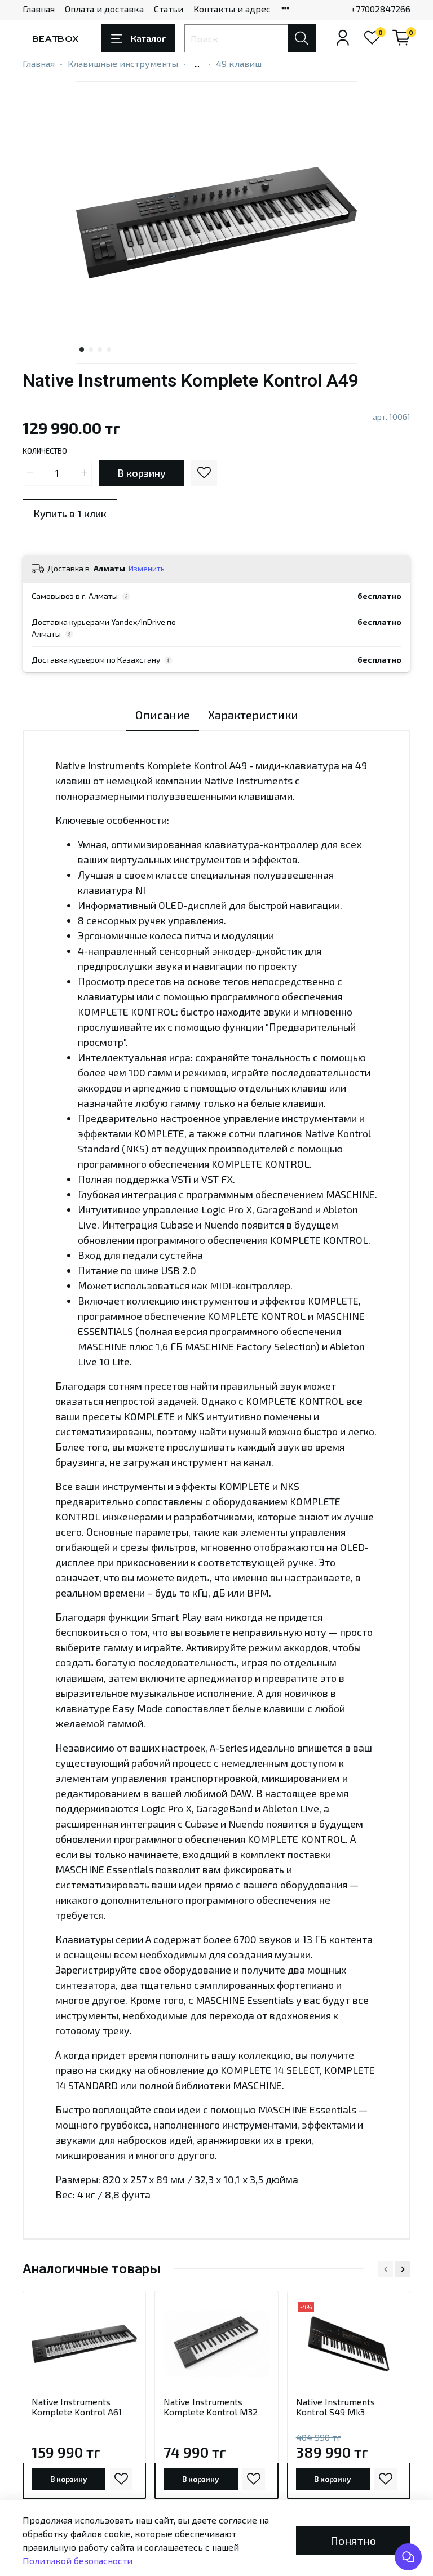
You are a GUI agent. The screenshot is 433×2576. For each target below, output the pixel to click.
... (197, 64)
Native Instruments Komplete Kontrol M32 (211, 2407)
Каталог (148, 38)
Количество (45, 451)
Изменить (147, 568)
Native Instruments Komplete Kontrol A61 (77, 2407)
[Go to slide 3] (100, 349)
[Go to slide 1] (82, 349)
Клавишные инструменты (123, 63)
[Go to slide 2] (91, 349)
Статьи (169, 9)
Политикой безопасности (78, 2561)
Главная (39, 9)
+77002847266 (381, 9)
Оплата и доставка (104, 9)
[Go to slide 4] (109, 349)
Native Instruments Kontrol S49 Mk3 (335, 2407)
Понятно (353, 2540)
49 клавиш (239, 63)
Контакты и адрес (232, 9)
